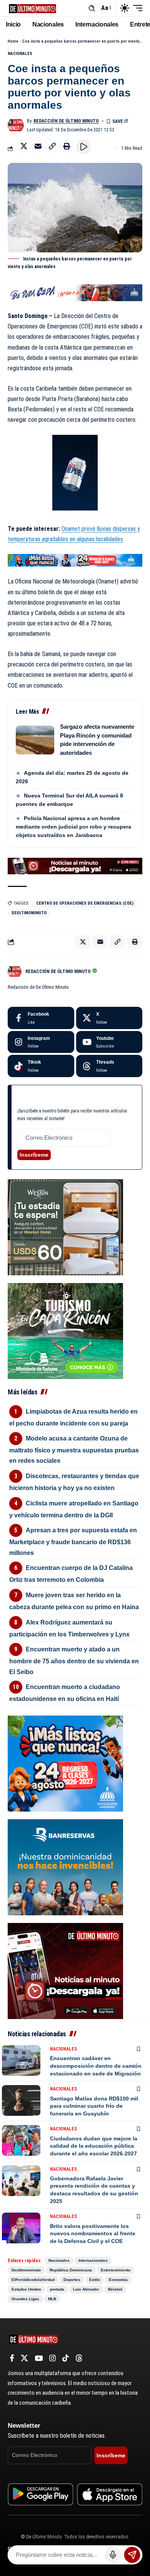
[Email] (38, 146)
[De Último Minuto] (32, 8)
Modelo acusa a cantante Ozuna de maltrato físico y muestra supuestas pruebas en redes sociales (74, 1450)
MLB (52, 2299)
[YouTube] (39, 2358)
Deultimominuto (29, 913)
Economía (118, 2280)
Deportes (72, 2280)
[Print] (67, 146)
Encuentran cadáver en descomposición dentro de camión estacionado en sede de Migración (96, 2066)
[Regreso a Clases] (75, 560)
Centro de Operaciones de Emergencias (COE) (85, 903)
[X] (109, 1018)
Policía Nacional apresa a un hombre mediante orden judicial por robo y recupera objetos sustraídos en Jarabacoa (73, 827)
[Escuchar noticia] (83, 147)
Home (13, 41)
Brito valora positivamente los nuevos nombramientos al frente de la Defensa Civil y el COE (93, 2234)
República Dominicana (71, 2270)
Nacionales (20, 54)
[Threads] (109, 1066)
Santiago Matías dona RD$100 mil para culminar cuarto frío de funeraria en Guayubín (94, 2106)
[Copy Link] (52, 146)
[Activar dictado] (113, 2555)
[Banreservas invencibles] (65, 1867)
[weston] (65, 1227)
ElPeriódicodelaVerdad (33, 2280)
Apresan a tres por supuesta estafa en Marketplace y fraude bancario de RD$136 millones (73, 1541)
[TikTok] (66, 2358)
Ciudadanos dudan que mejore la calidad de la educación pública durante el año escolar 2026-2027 (94, 2146)
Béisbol (115, 2289)
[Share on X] (24, 146)
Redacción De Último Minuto (66, 121)
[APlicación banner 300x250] (65, 1970)
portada (57, 2289)
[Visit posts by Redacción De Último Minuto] (16, 125)
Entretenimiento (116, 2270)
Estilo (95, 2280)
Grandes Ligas (25, 2299)
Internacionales (93, 2260)
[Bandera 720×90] (75, 292)
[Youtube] (109, 1042)
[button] (92, 8)
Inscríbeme (34, 1155)
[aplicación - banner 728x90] (75, 866)
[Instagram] (41, 1042)
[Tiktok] (41, 1066)
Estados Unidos (26, 2289)
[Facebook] (41, 1018)
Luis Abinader (86, 2289)
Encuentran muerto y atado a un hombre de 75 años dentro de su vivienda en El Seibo (74, 1660)
